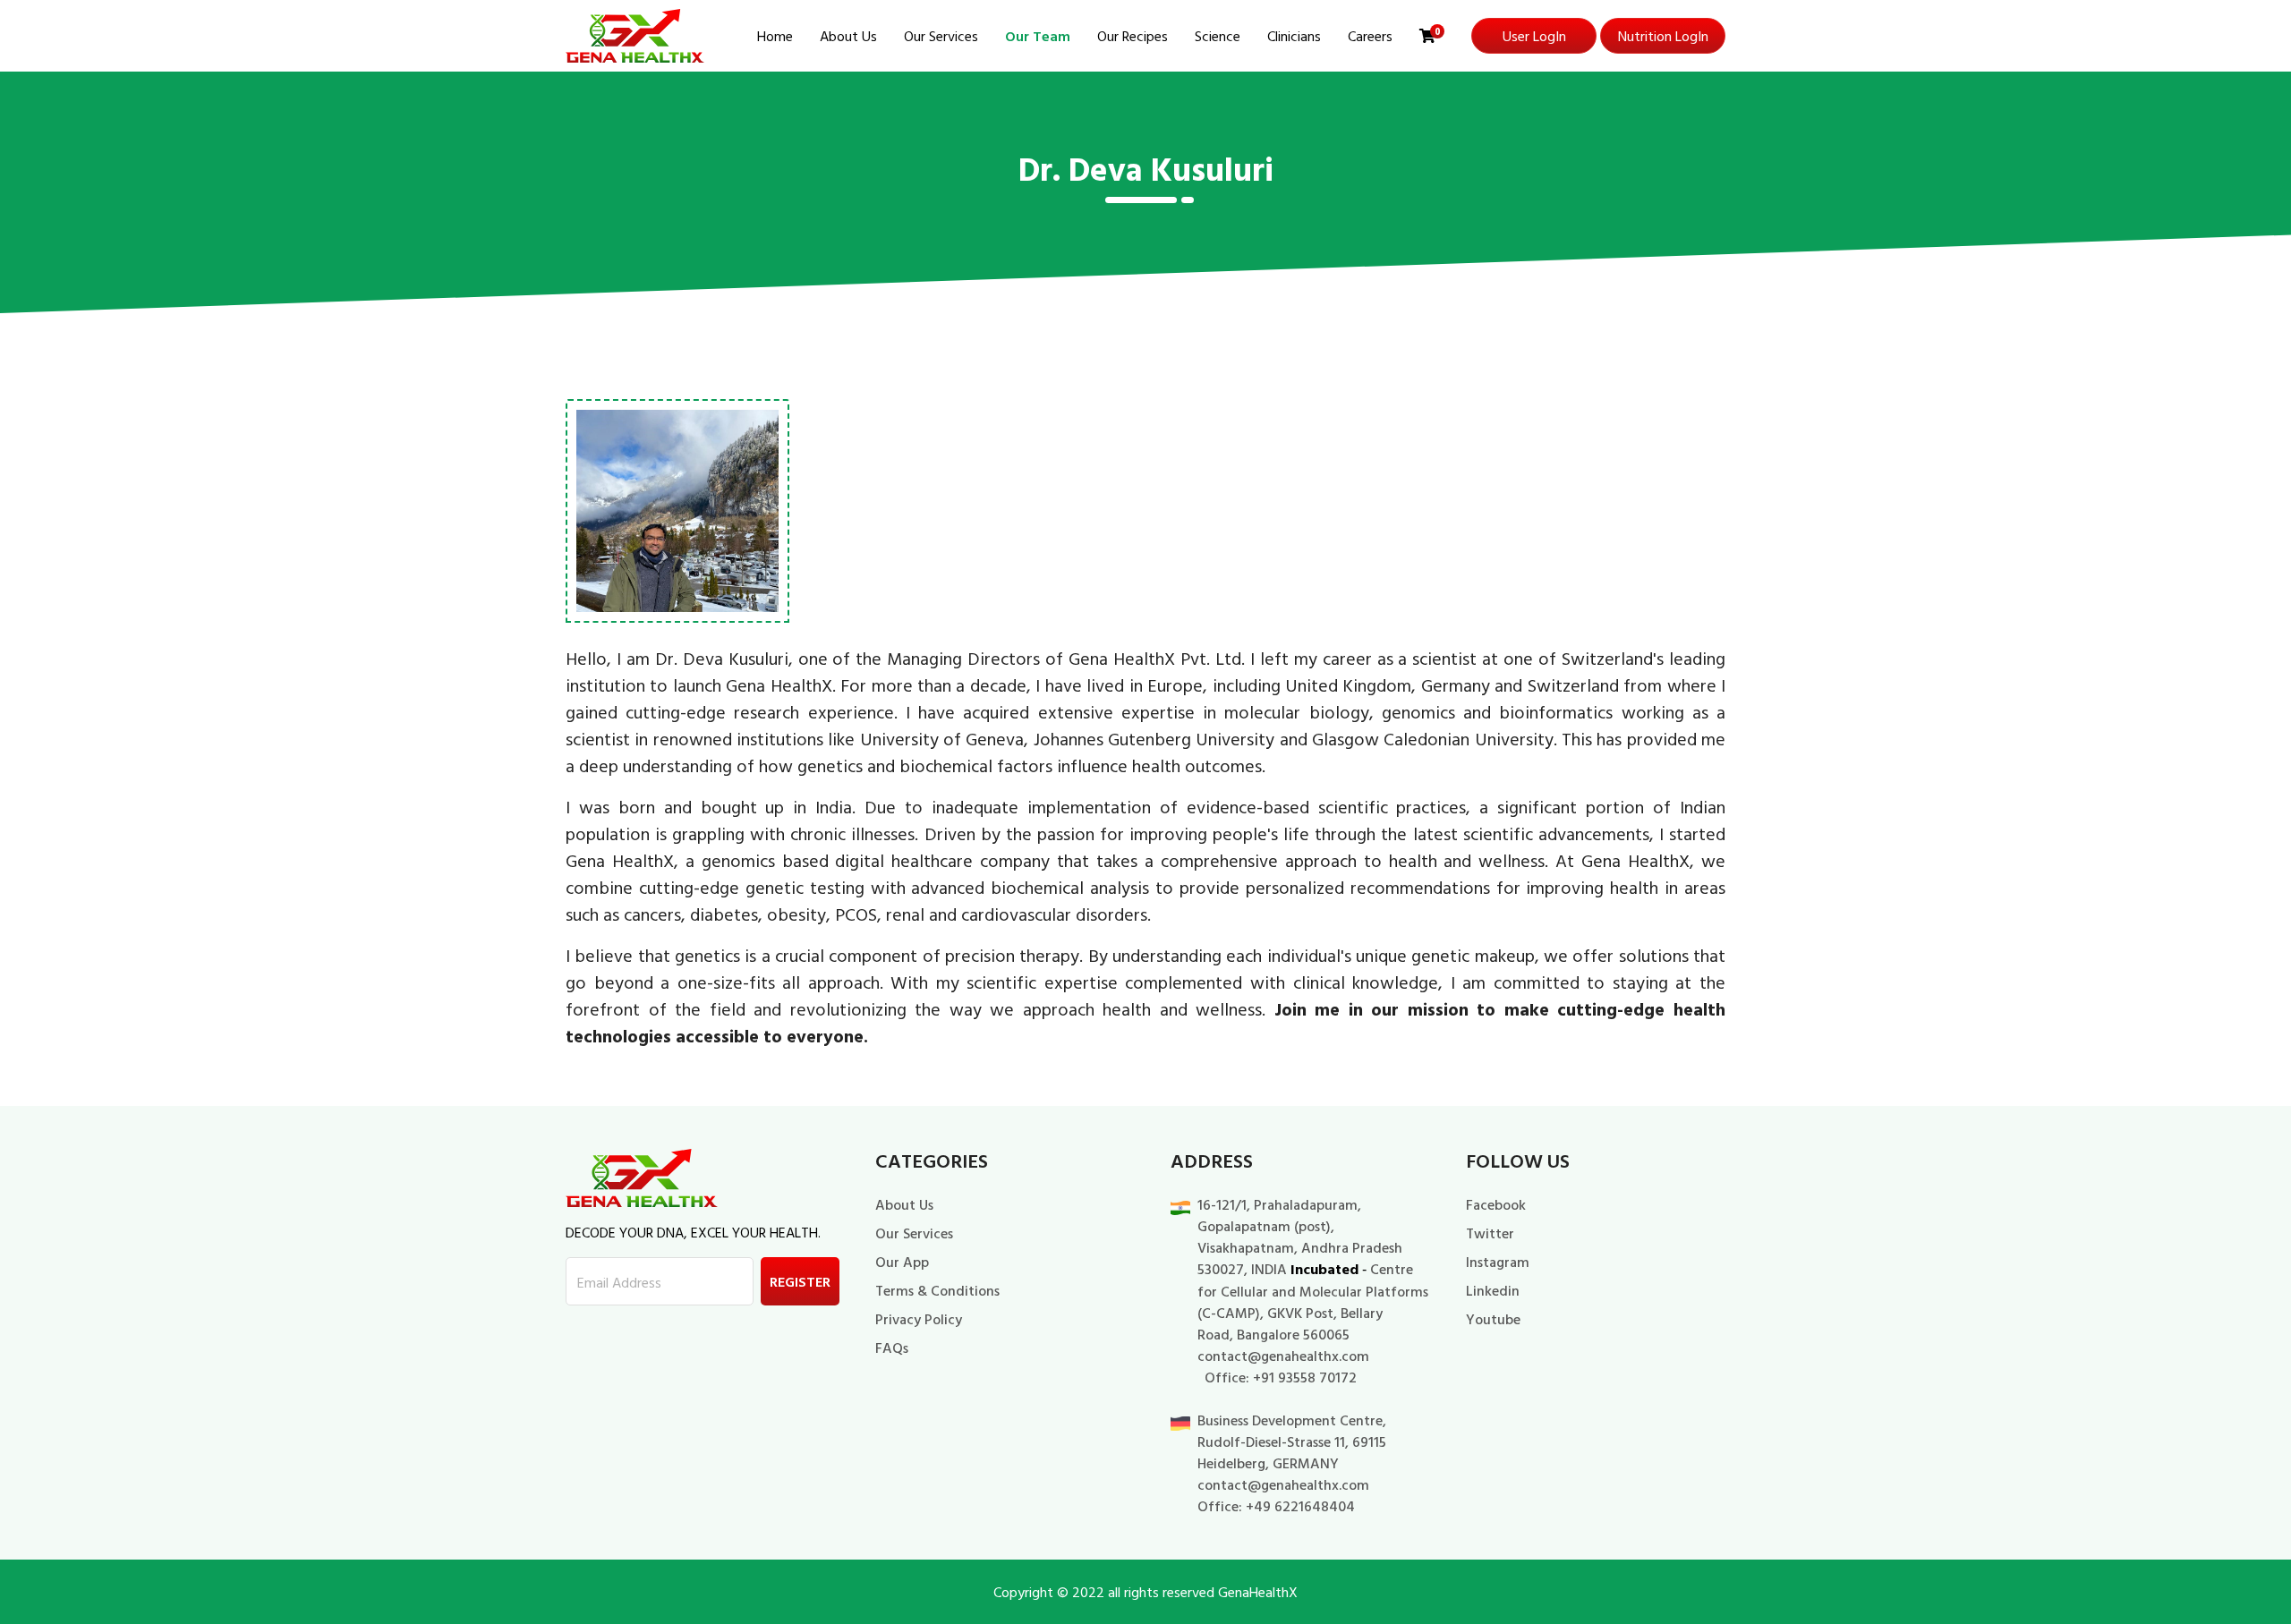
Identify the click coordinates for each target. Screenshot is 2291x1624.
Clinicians (1294, 36)
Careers (1370, 36)
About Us (848, 36)
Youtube (1493, 1319)
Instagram (1498, 1262)
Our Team (1038, 36)
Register (800, 1281)
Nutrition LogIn (1663, 36)
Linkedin (1493, 1290)
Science (1218, 36)
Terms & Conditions (937, 1290)
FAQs (892, 1348)
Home (775, 36)
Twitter (1490, 1233)
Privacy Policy (919, 1319)
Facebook (1496, 1204)
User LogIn (1534, 36)
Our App (902, 1262)
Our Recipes (1133, 36)
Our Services (941, 36)
